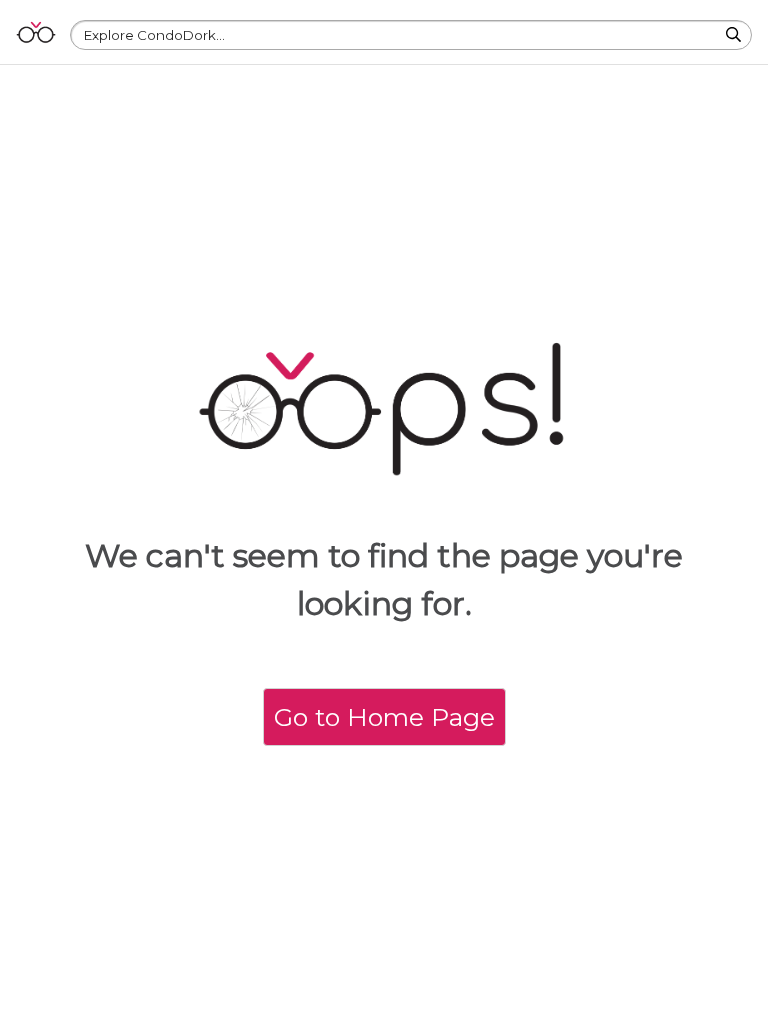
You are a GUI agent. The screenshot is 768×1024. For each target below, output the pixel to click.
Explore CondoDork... (154, 35)
